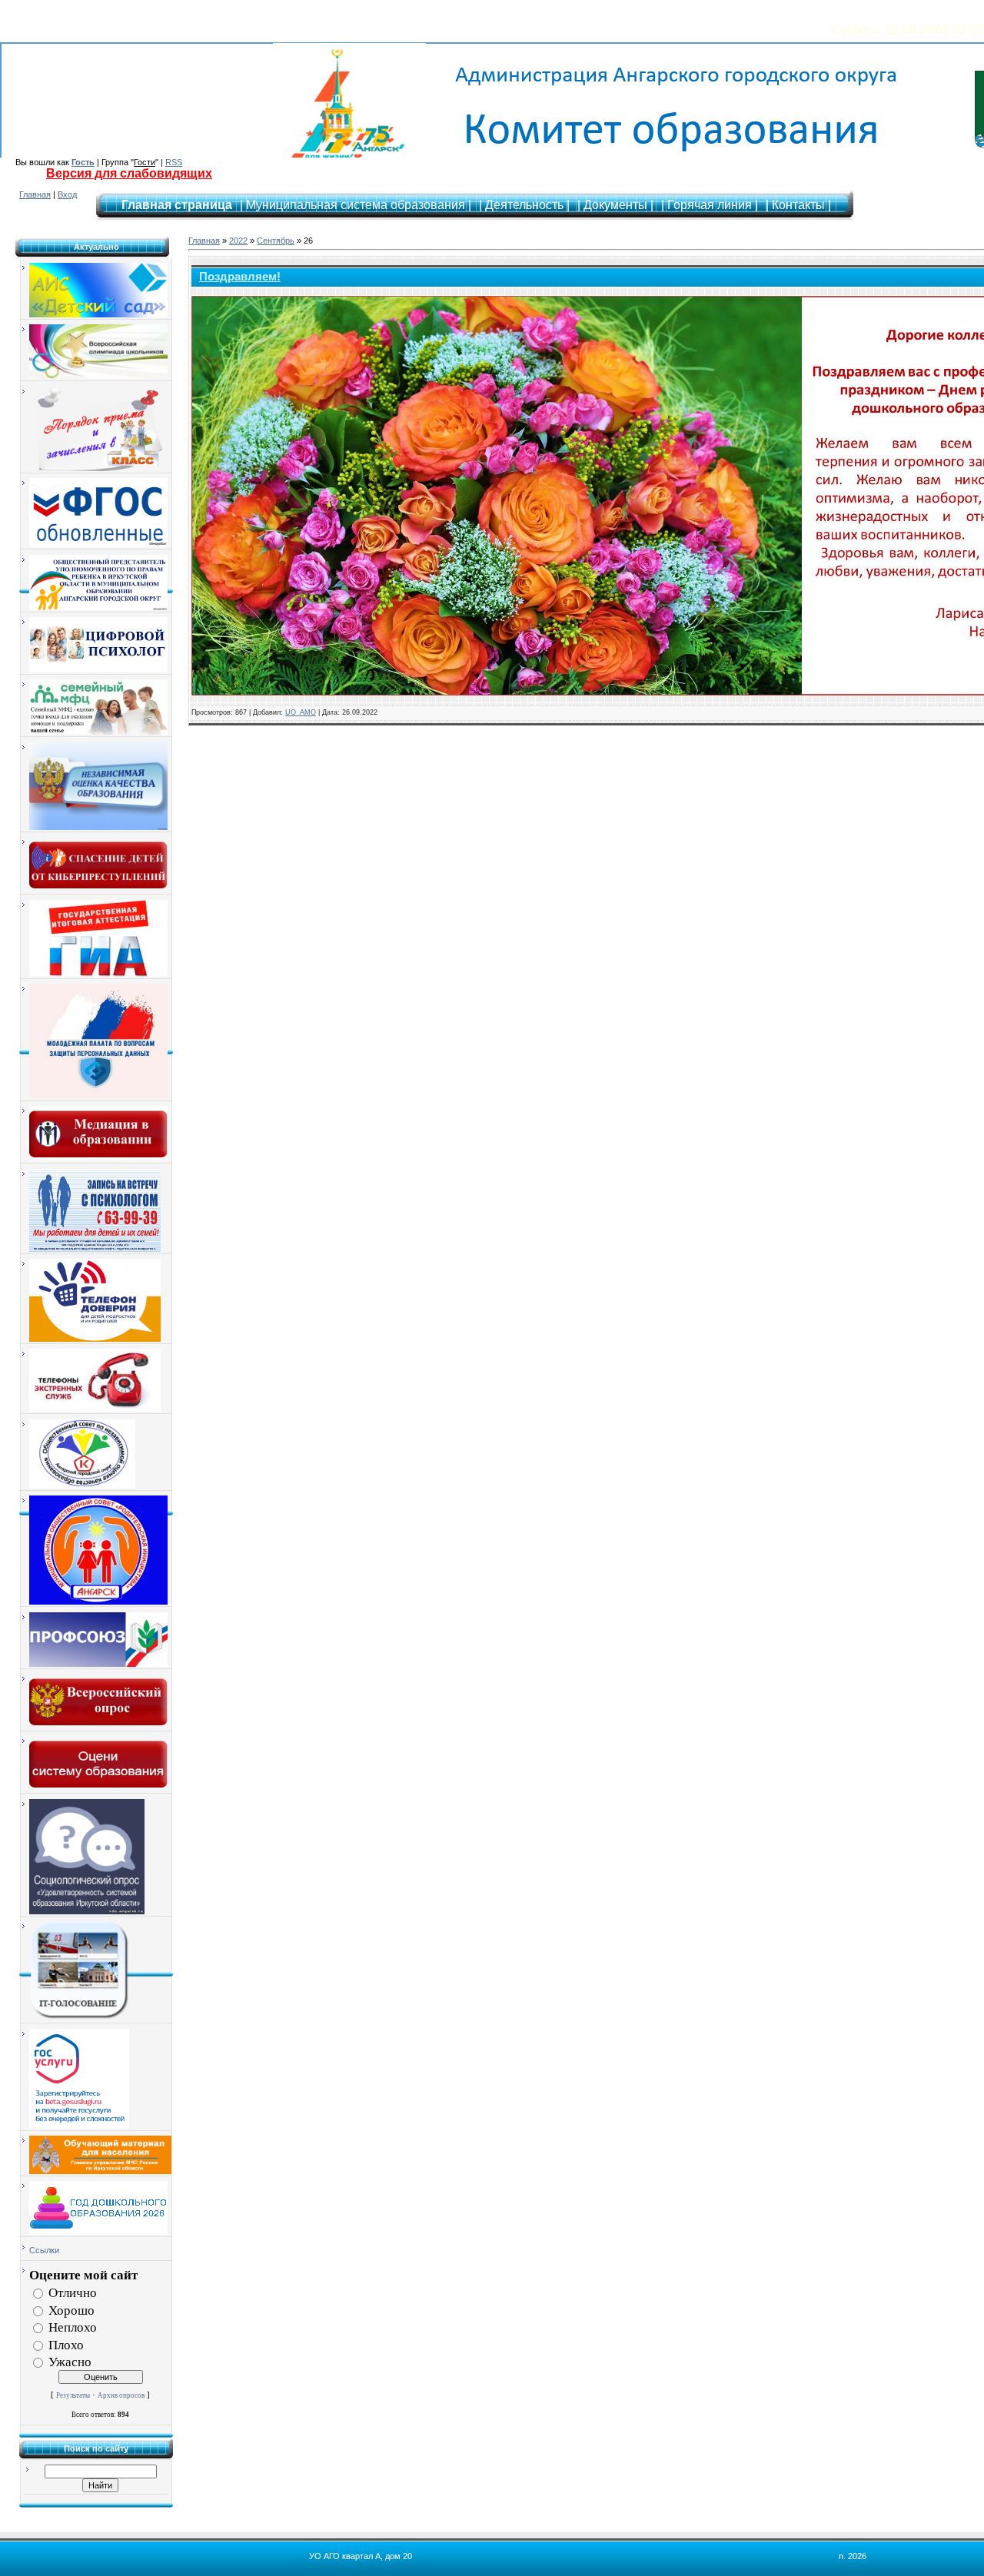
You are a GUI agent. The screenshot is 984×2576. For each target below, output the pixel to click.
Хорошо (71, 2310)
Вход (67, 194)
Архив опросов (121, 2395)
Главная (35, 194)
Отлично (73, 2293)
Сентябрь (276, 241)
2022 (238, 241)
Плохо (66, 2344)
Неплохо (73, 2327)
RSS (174, 162)
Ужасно (70, 2362)
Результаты (73, 2395)
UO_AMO (301, 712)
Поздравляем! (240, 277)
